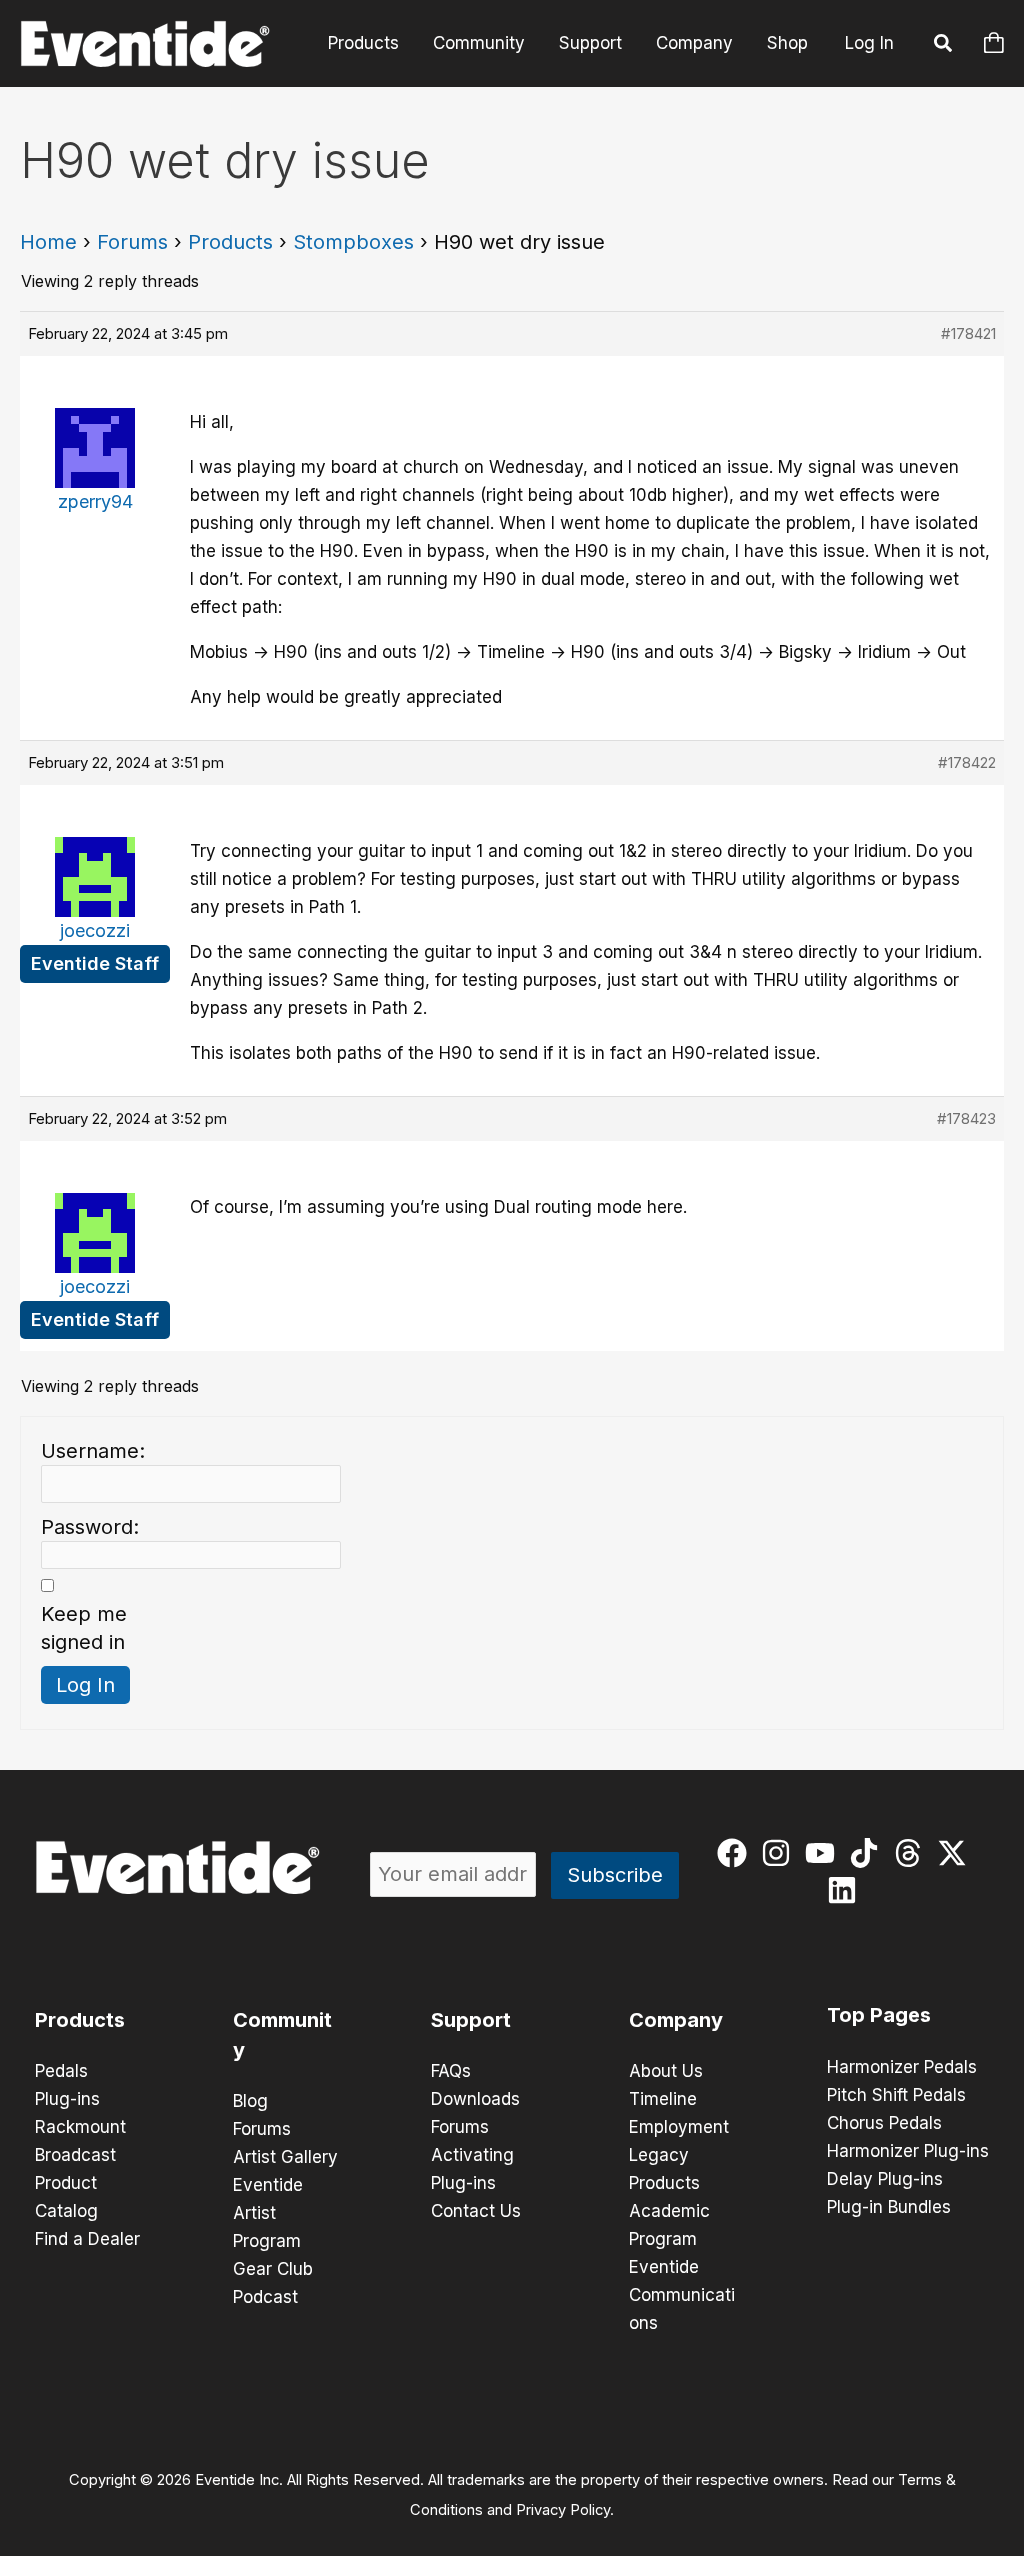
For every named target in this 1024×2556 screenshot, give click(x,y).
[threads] (912, 1853)
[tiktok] (868, 1853)
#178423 (966, 1118)
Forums (132, 242)
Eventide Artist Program (268, 2213)
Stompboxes (353, 242)
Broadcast (75, 2155)
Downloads (475, 2099)
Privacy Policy (563, 2510)
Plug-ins (67, 2099)
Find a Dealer (87, 2239)
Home (48, 242)
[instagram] (780, 1853)
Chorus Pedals (884, 2123)
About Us (666, 2071)
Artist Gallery (285, 2157)
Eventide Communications (682, 2295)
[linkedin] (846, 1890)
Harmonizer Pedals (902, 2067)
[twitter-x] (956, 1853)
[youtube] (824, 1853)
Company (694, 43)
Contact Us (476, 2211)
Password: (90, 1527)
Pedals (61, 2071)
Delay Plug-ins (885, 2179)
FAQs (451, 2071)
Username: (93, 1451)
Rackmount (80, 2127)
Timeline (663, 2099)
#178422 (967, 762)
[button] (944, 46)
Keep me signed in (84, 1628)
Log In (869, 43)
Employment (679, 2127)
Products (363, 43)
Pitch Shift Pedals (896, 2095)
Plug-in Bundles (889, 2207)
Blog (250, 2101)
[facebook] (736, 1853)
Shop (787, 43)
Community (479, 43)
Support (590, 43)
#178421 (968, 333)
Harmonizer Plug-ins (908, 2151)
